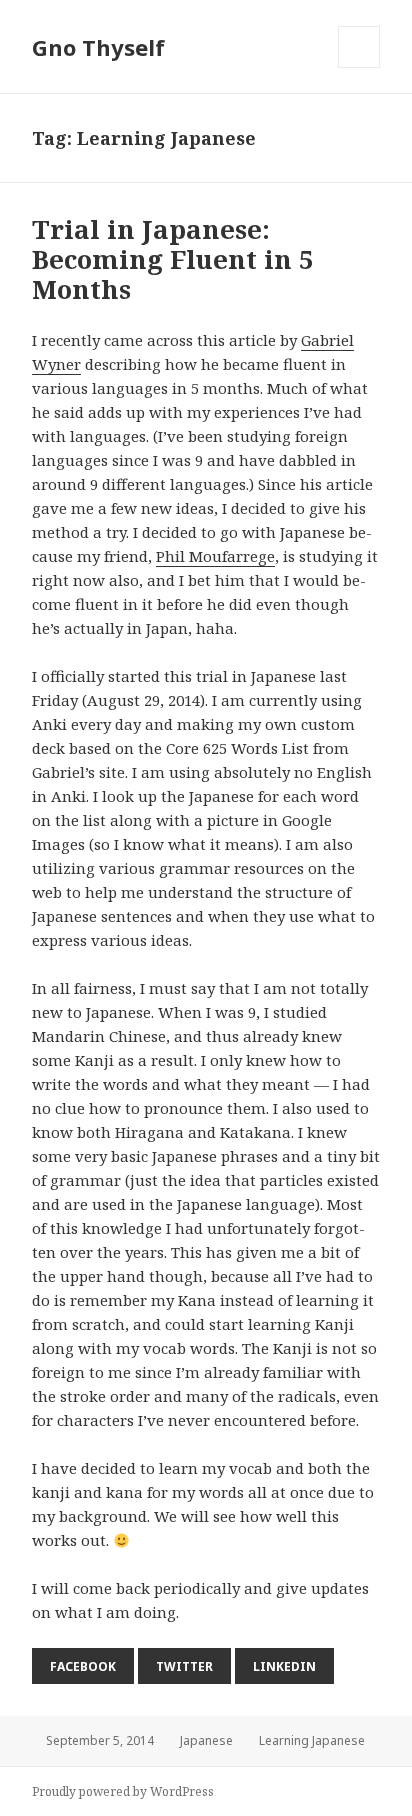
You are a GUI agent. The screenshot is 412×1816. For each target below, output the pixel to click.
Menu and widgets (359, 67)
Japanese (206, 1740)
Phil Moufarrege (215, 556)
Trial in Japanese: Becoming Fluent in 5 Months (173, 259)
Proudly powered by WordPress (123, 1791)
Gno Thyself (98, 47)
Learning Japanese (312, 1740)
